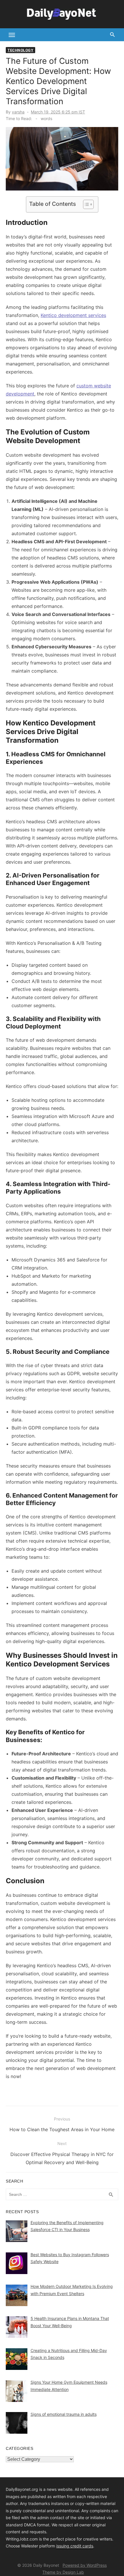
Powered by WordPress (85, 2565)
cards (88, 2546)
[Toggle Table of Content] (86, 204)
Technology (20, 50)
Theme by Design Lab (63, 2572)
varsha (18, 112)
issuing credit (69, 2546)
